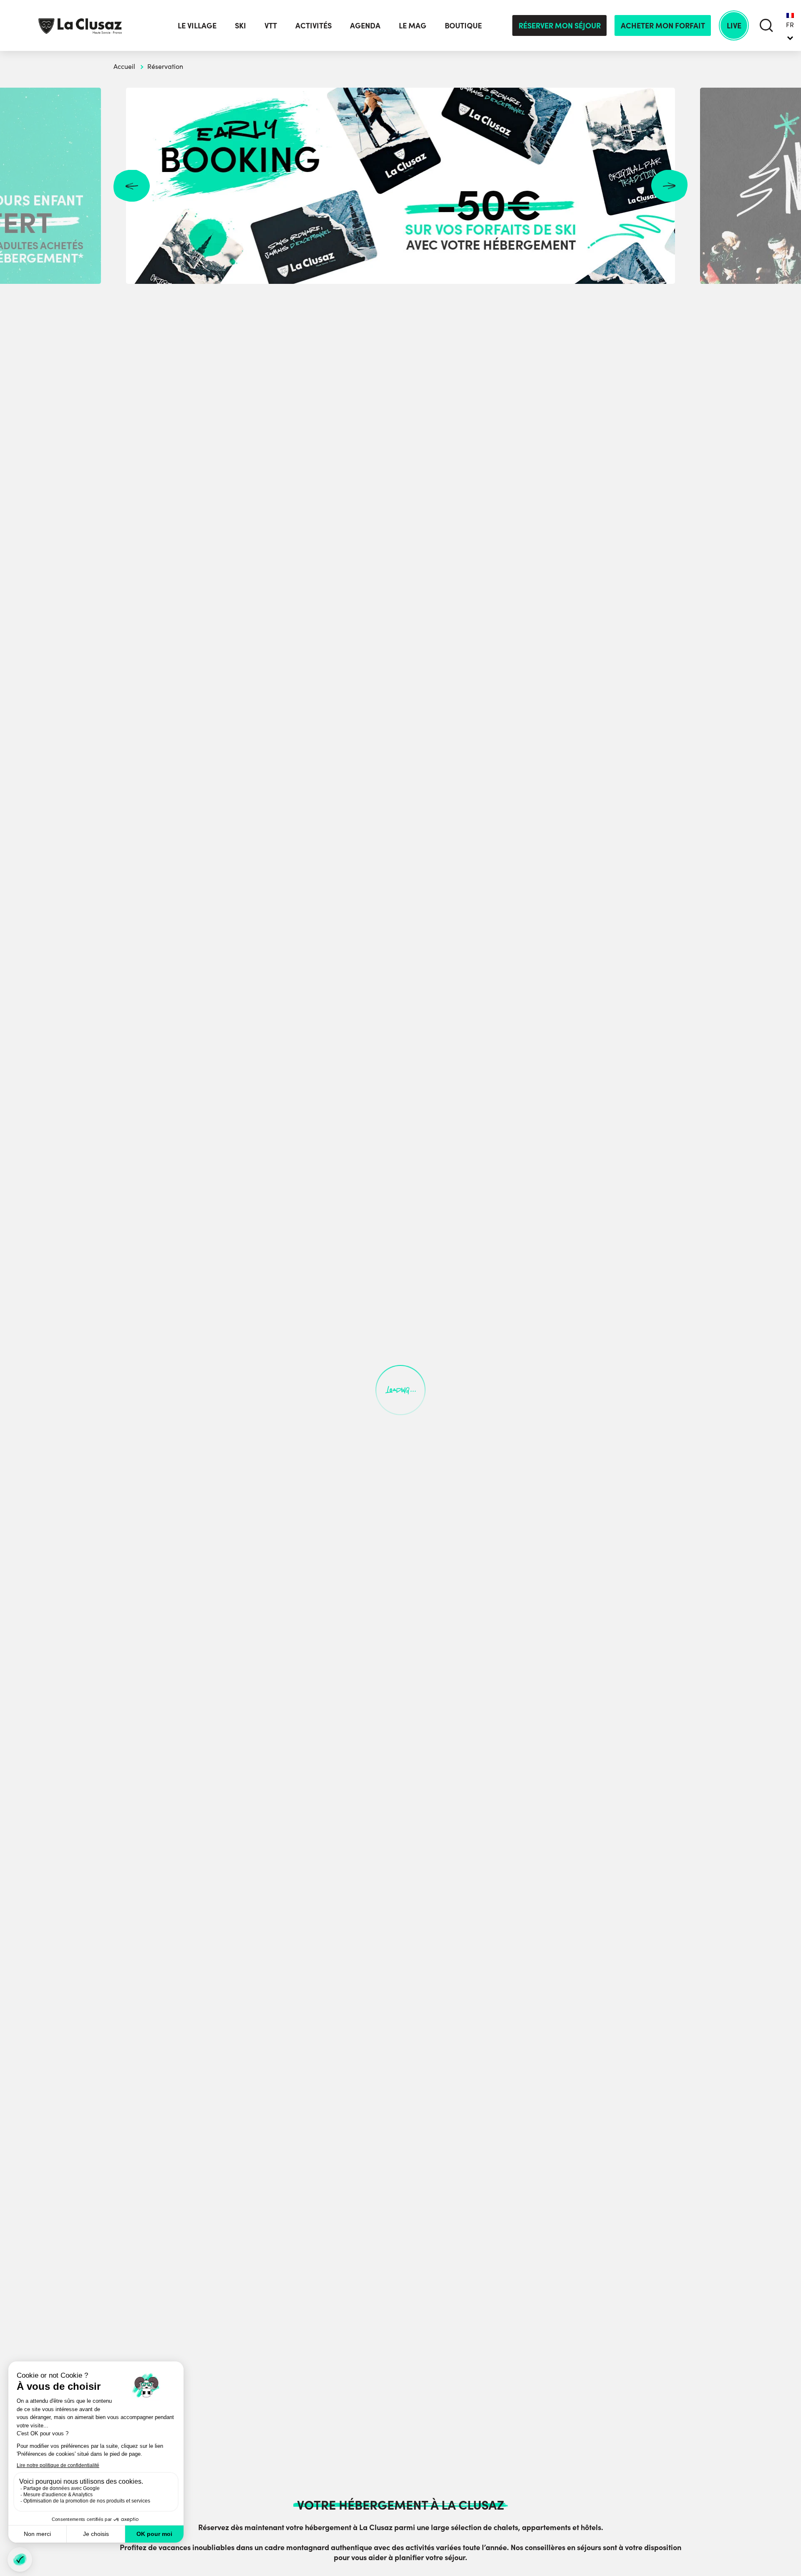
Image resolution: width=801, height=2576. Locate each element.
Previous (132, 186)
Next (669, 186)
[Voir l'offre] (400, 186)
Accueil (124, 66)
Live (734, 25)
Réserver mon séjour (560, 25)
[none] (790, 25)
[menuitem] (790, 25)
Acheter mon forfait (663, 25)
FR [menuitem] (790, 25)
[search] (767, 25)
